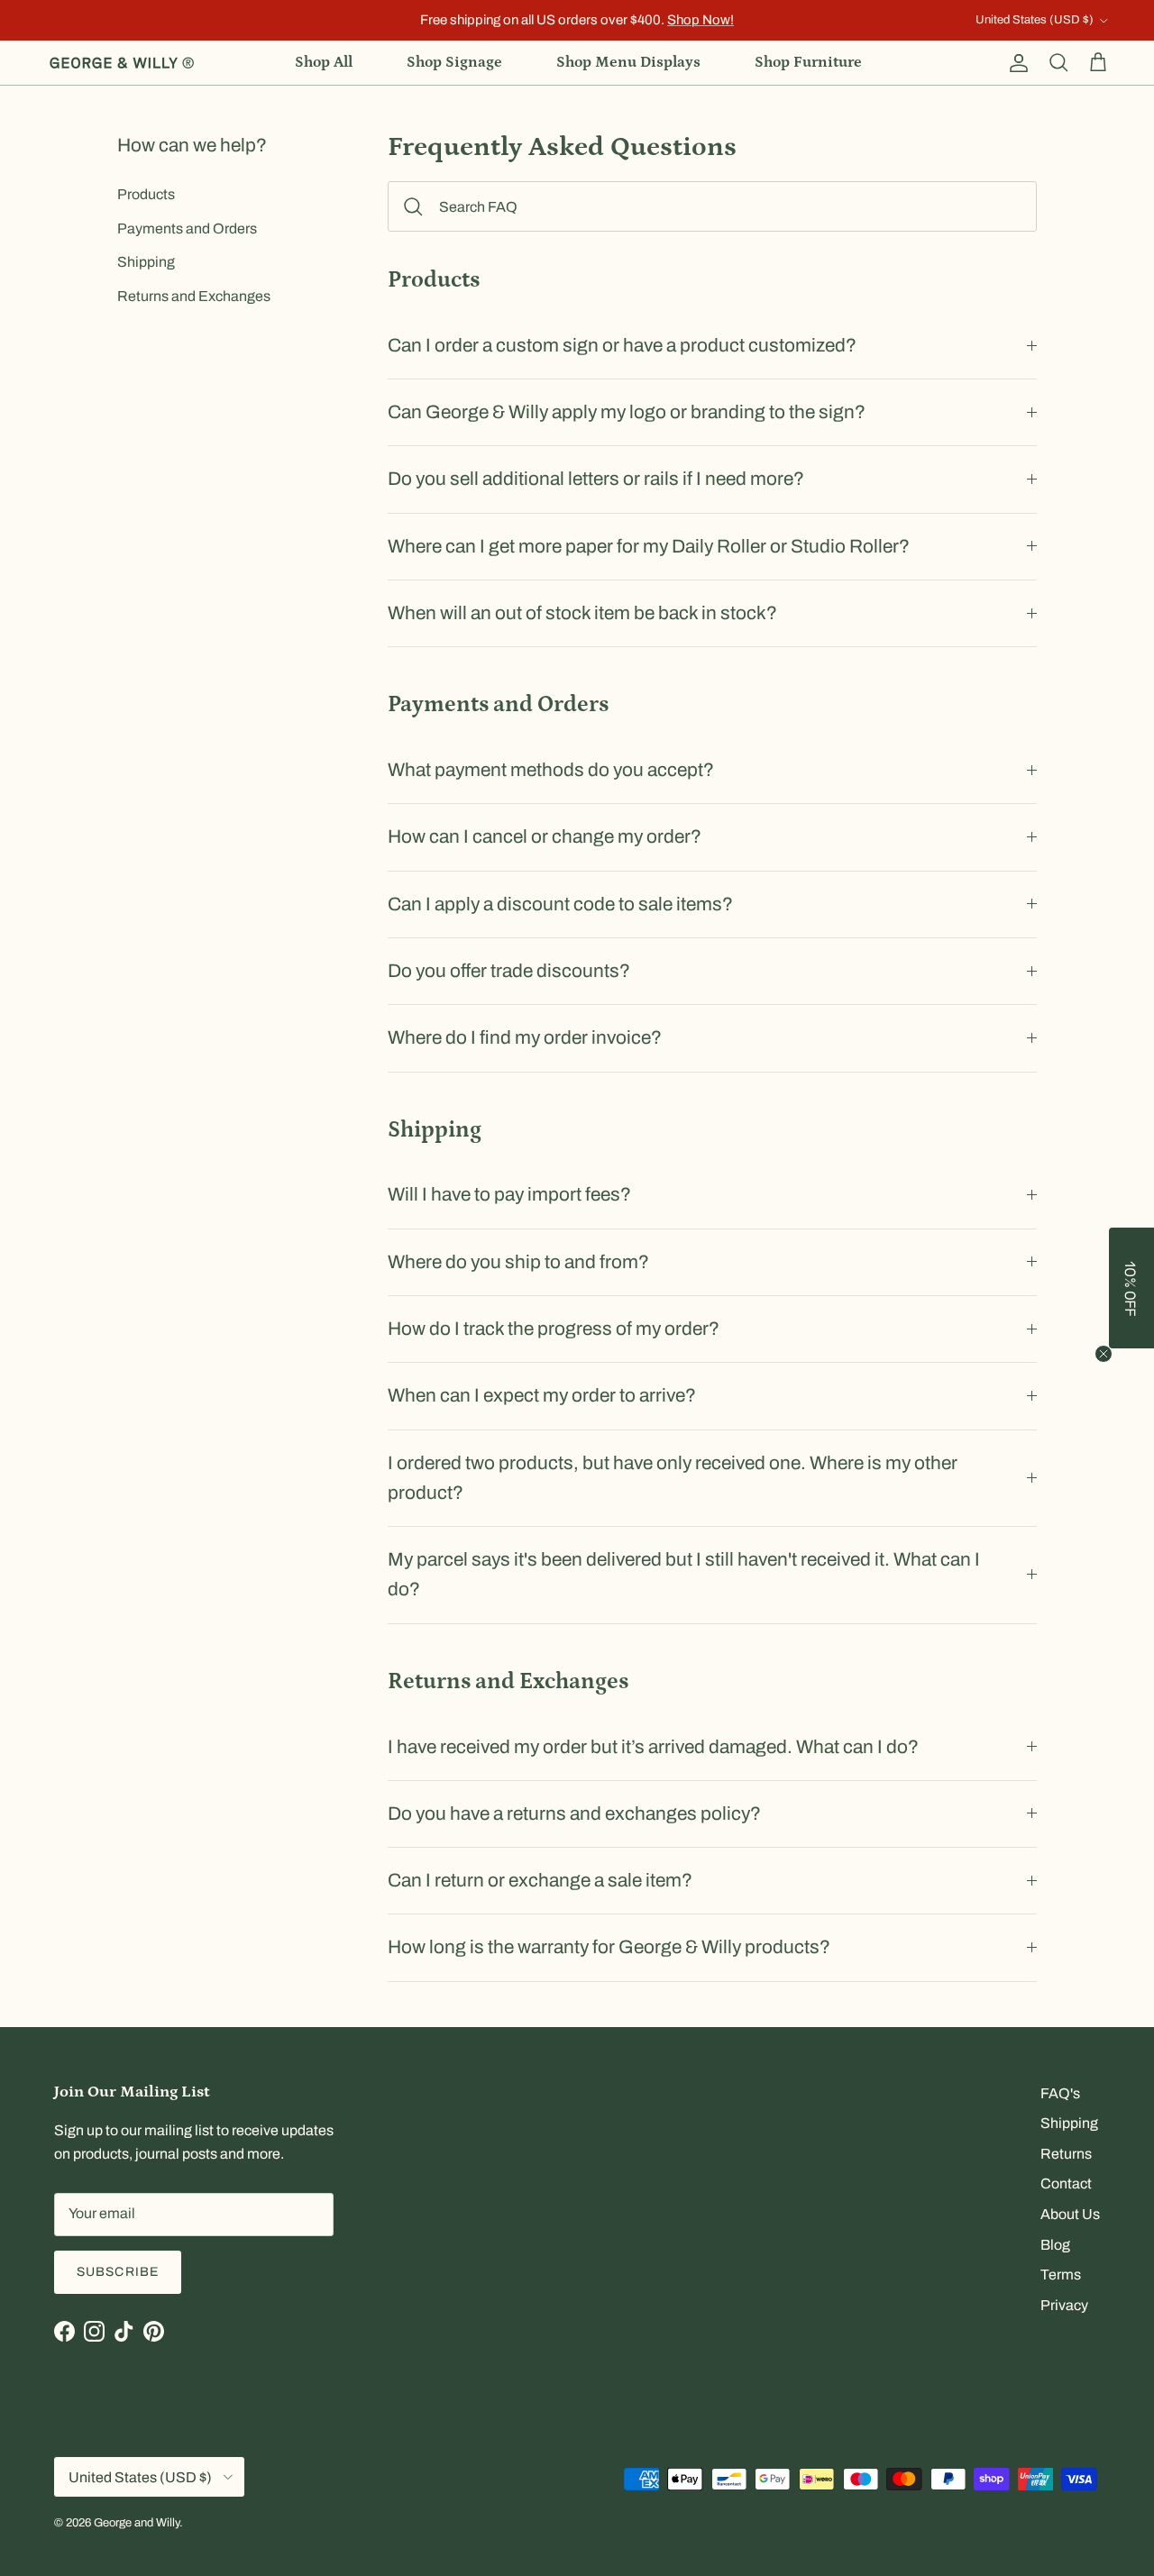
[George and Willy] (122, 63)
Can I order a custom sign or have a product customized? (622, 345)
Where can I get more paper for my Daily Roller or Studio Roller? (649, 546)
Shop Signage (454, 62)
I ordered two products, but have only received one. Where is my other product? (673, 1478)
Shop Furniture (808, 62)
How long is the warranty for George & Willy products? (609, 1947)
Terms (1061, 2275)
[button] (1131, 1288)
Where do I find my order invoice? (525, 1037)
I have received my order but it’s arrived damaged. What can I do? (653, 1747)
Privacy (1064, 2305)
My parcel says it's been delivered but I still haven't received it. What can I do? (684, 1574)
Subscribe (118, 2272)
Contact (1066, 2183)
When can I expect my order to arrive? (542, 1395)
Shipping (146, 262)
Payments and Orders (187, 228)
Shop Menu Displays (628, 62)
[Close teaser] (1104, 1354)
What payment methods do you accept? (551, 770)
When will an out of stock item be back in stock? (582, 613)
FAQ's (1060, 2093)
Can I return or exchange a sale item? (540, 1880)
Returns (1066, 2154)
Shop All (324, 62)
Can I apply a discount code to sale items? (560, 904)
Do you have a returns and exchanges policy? (574, 1813)
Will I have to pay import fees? (509, 1194)
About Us (1070, 2214)
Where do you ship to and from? (518, 1262)
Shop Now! (701, 20)
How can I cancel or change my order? (545, 836)
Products (146, 194)
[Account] (1015, 63)
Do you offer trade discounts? (509, 971)
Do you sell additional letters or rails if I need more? (596, 479)
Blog (1055, 2245)
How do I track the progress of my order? (554, 1329)
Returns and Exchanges (194, 296)
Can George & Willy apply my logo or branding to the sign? (627, 412)
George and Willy (137, 2523)
